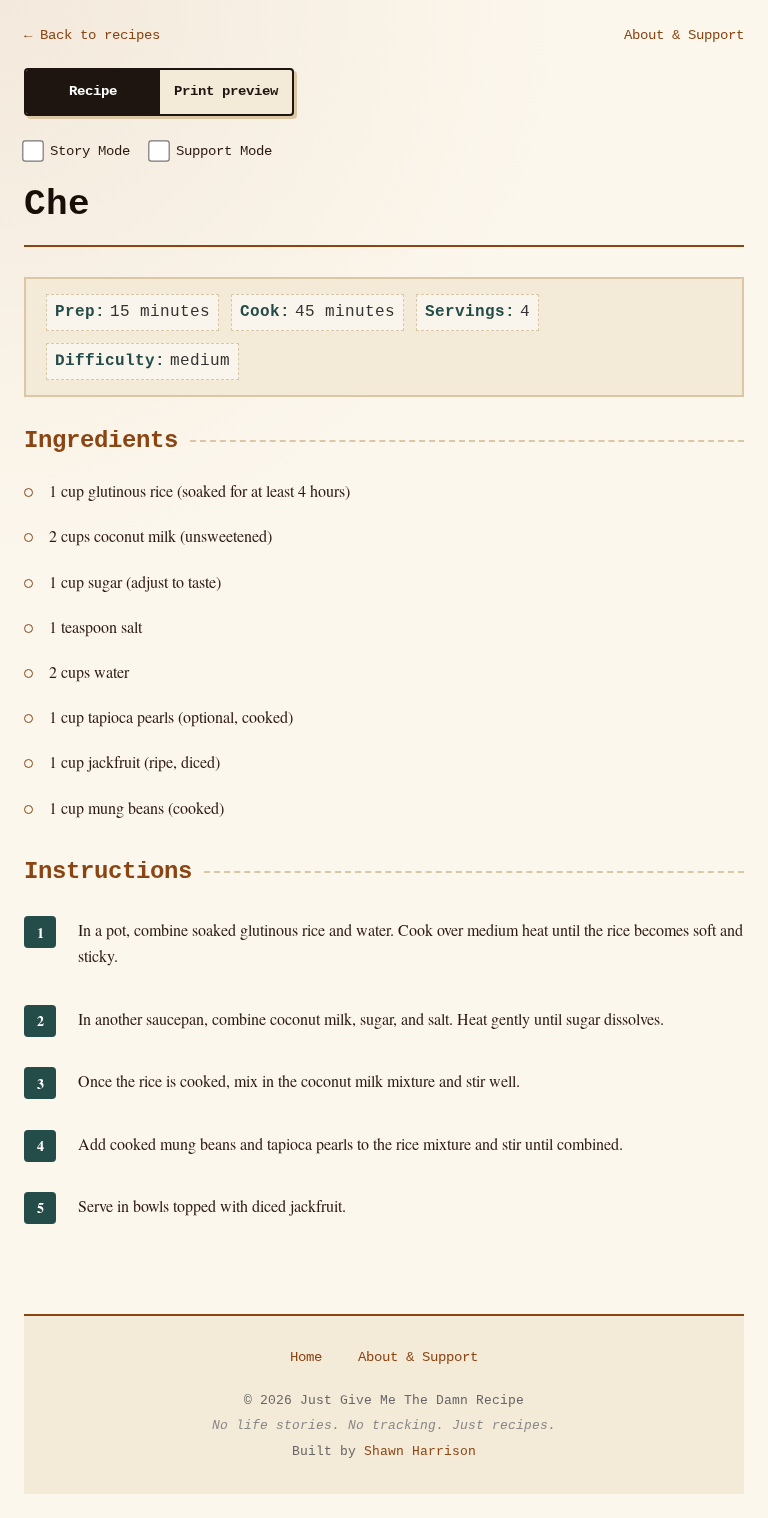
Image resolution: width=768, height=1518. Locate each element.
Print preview (226, 91)
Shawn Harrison (420, 1451)
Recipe (93, 91)
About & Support (684, 35)
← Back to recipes (92, 35)
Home (306, 1357)
